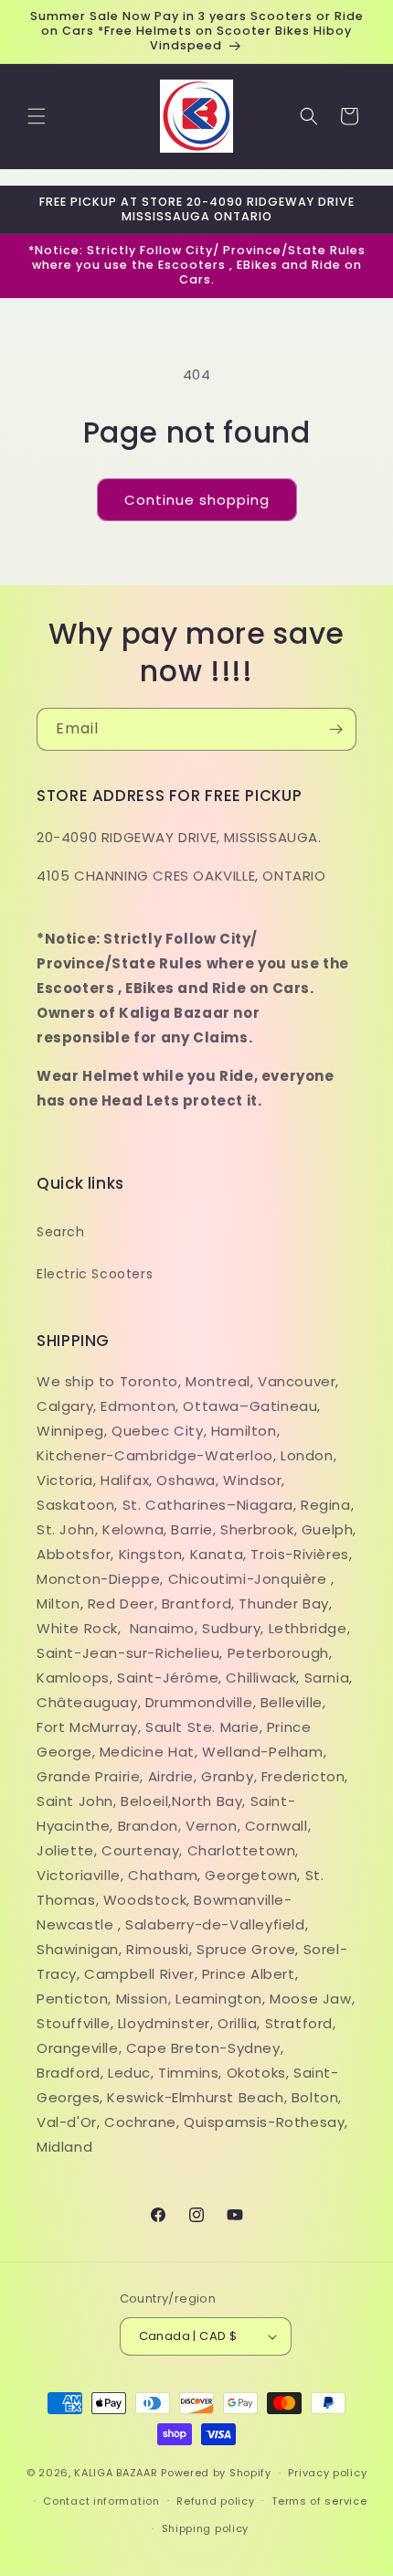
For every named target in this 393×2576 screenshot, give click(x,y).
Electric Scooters (95, 1274)
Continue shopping (197, 500)
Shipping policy (206, 2528)
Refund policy (215, 2501)
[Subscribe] (335, 729)
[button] (37, 116)
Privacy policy (327, 2473)
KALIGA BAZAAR (116, 2473)
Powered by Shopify (216, 2473)
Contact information (101, 2501)
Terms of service (319, 2501)
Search (61, 1232)
